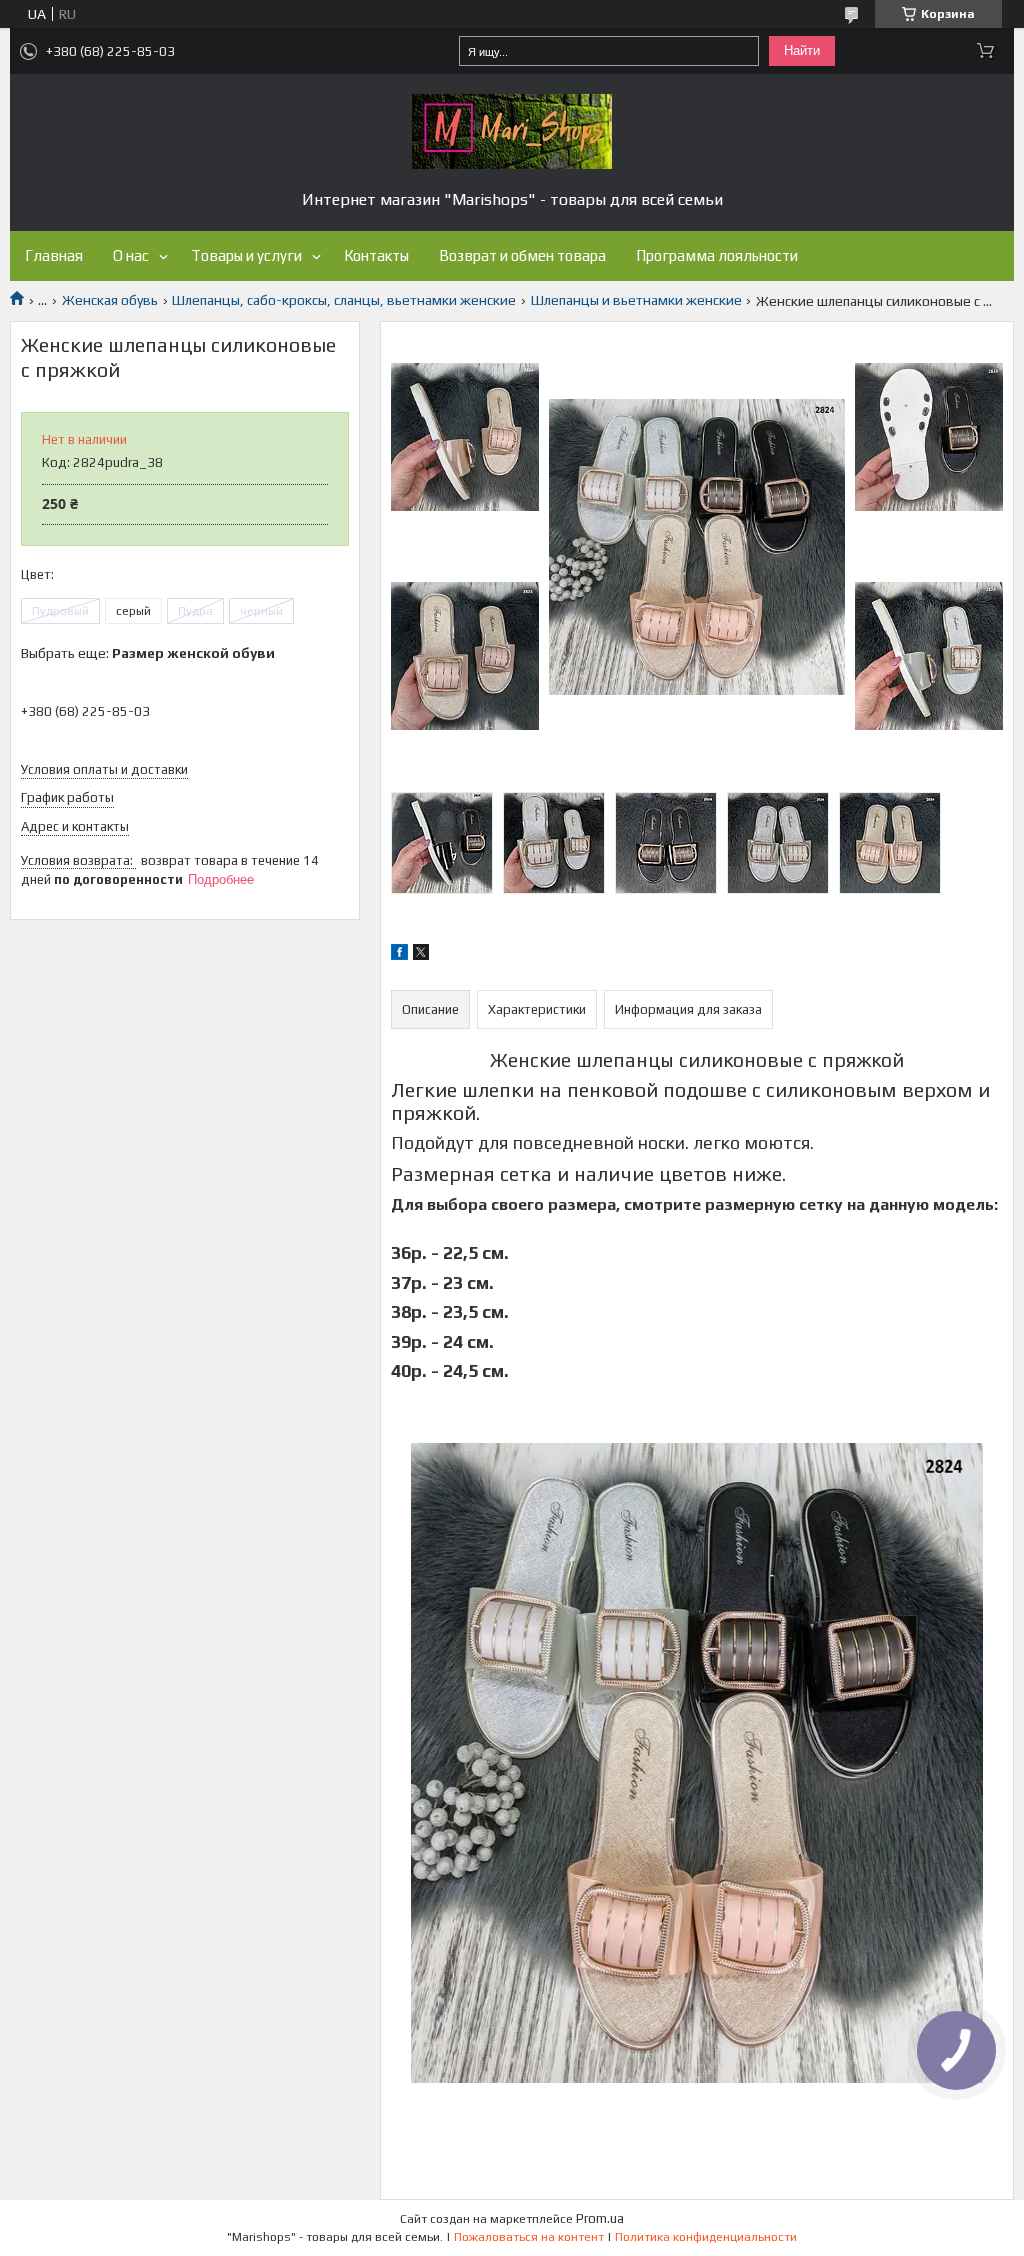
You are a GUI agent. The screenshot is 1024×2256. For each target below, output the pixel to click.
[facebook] (399, 955)
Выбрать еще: (148, 653)
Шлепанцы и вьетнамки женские (636, 300)
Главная (54, 255)
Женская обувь (110, 300)
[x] (421, 955)
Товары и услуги (246, 255)
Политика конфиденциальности (706, 2237)
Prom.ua (600, 2218)
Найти (802, 50)
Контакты (376, 255)
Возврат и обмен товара (522, 255)
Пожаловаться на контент (529, 2237)
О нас (131, 255)
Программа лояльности (717, 255)
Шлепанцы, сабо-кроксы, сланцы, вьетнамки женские (344, 300)
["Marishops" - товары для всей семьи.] (512, 131)
